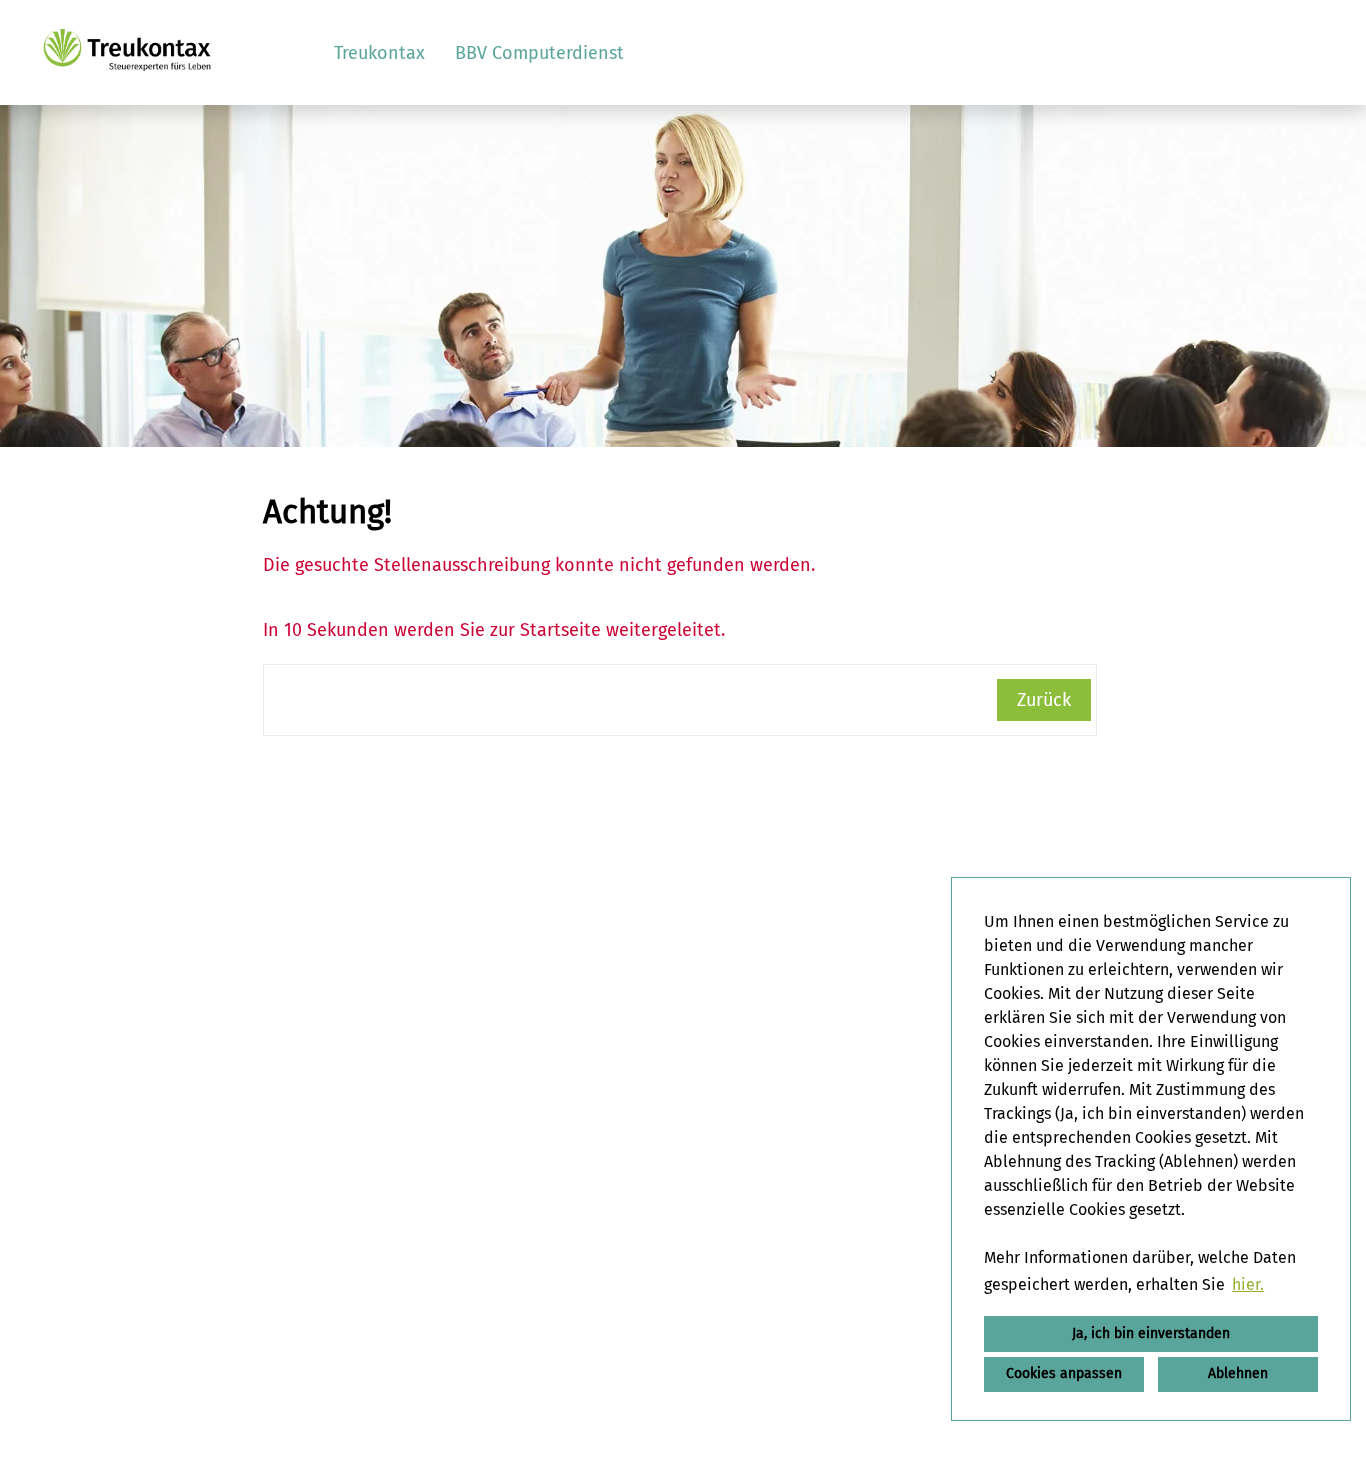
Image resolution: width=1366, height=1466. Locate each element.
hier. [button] (1248, 1284)
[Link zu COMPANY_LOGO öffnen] (127, 52)
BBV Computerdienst (539, 53)
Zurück (1044, 700)
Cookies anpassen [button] (1064, 1373)
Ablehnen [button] (1238, 1373)
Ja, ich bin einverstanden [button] (1151, 1333)
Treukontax (379, 53)
